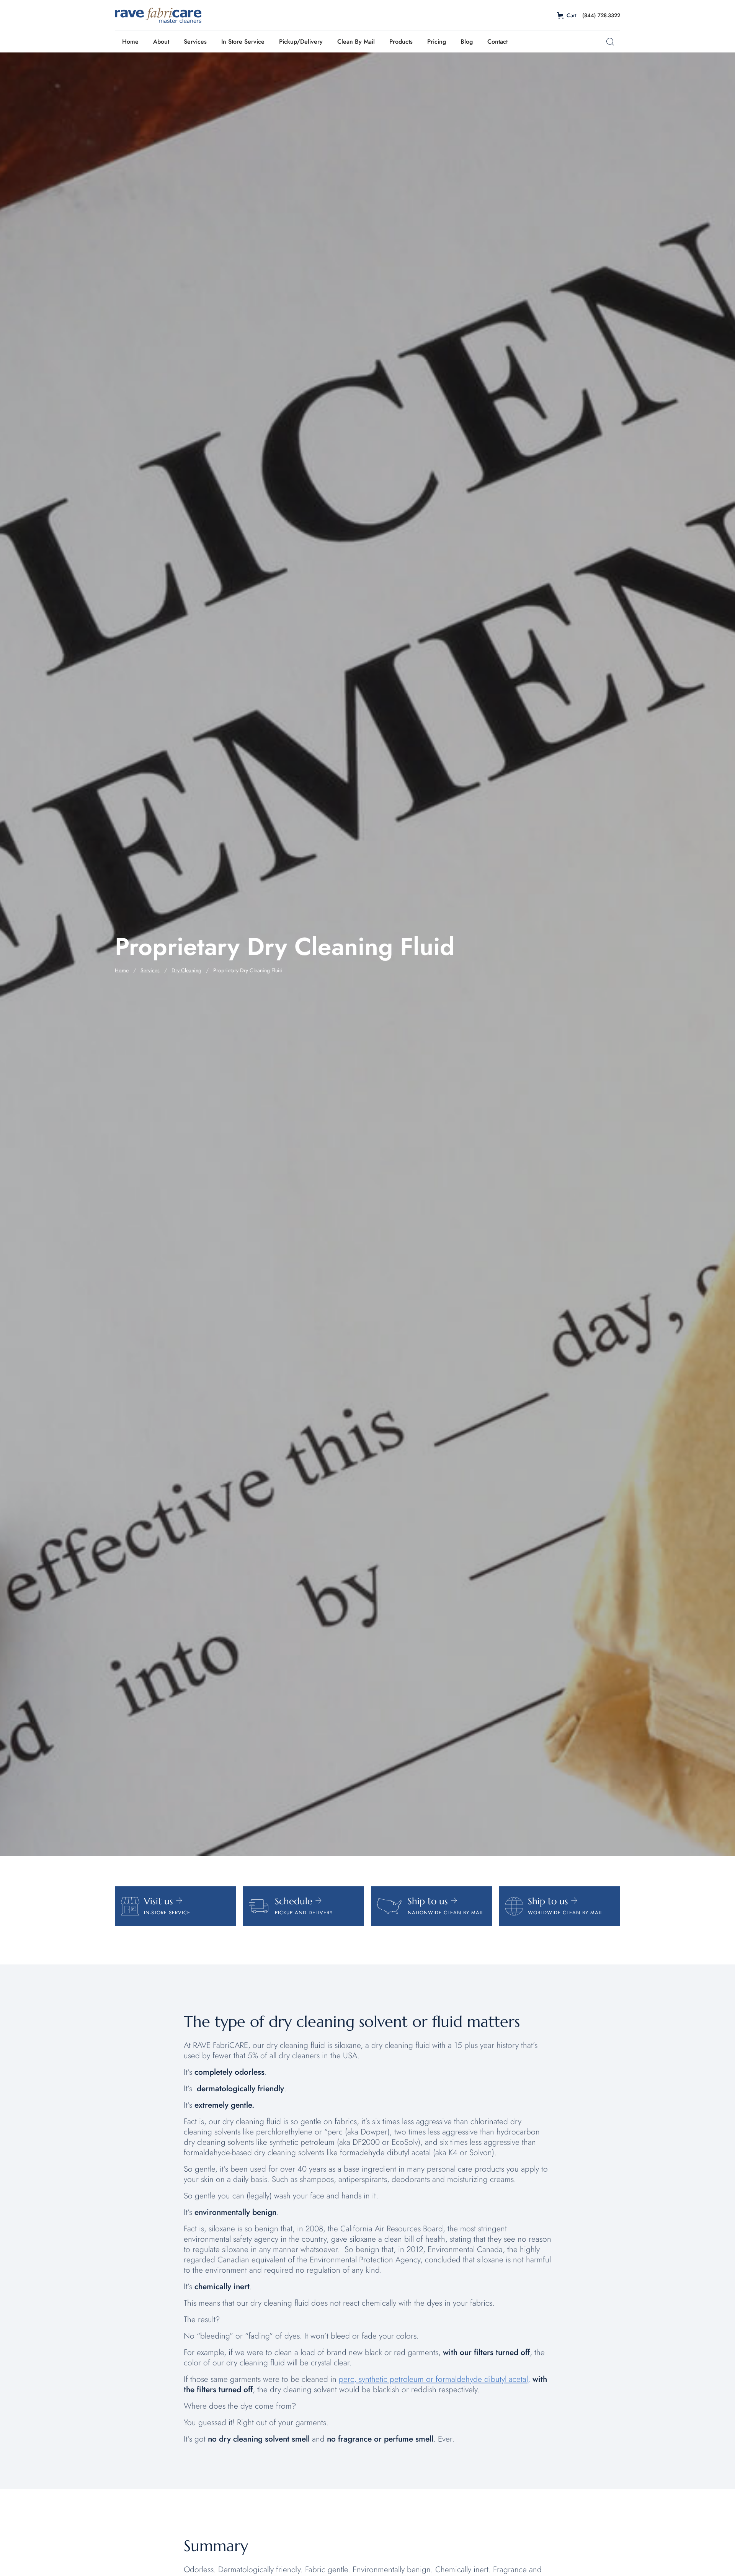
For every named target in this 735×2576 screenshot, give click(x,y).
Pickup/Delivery (301, 42)
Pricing (437, 42)
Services (195, 42)
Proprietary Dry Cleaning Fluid (248, 970)
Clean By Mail (356, 42)
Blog (467, 42)
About (161, 42)
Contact (497, 42)
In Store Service (243, 42)
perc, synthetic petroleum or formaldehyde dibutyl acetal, (434, 2379)
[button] (567, 16)
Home (130, 42)
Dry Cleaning (186, 970)
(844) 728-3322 (601, 15)
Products (401, 42)
